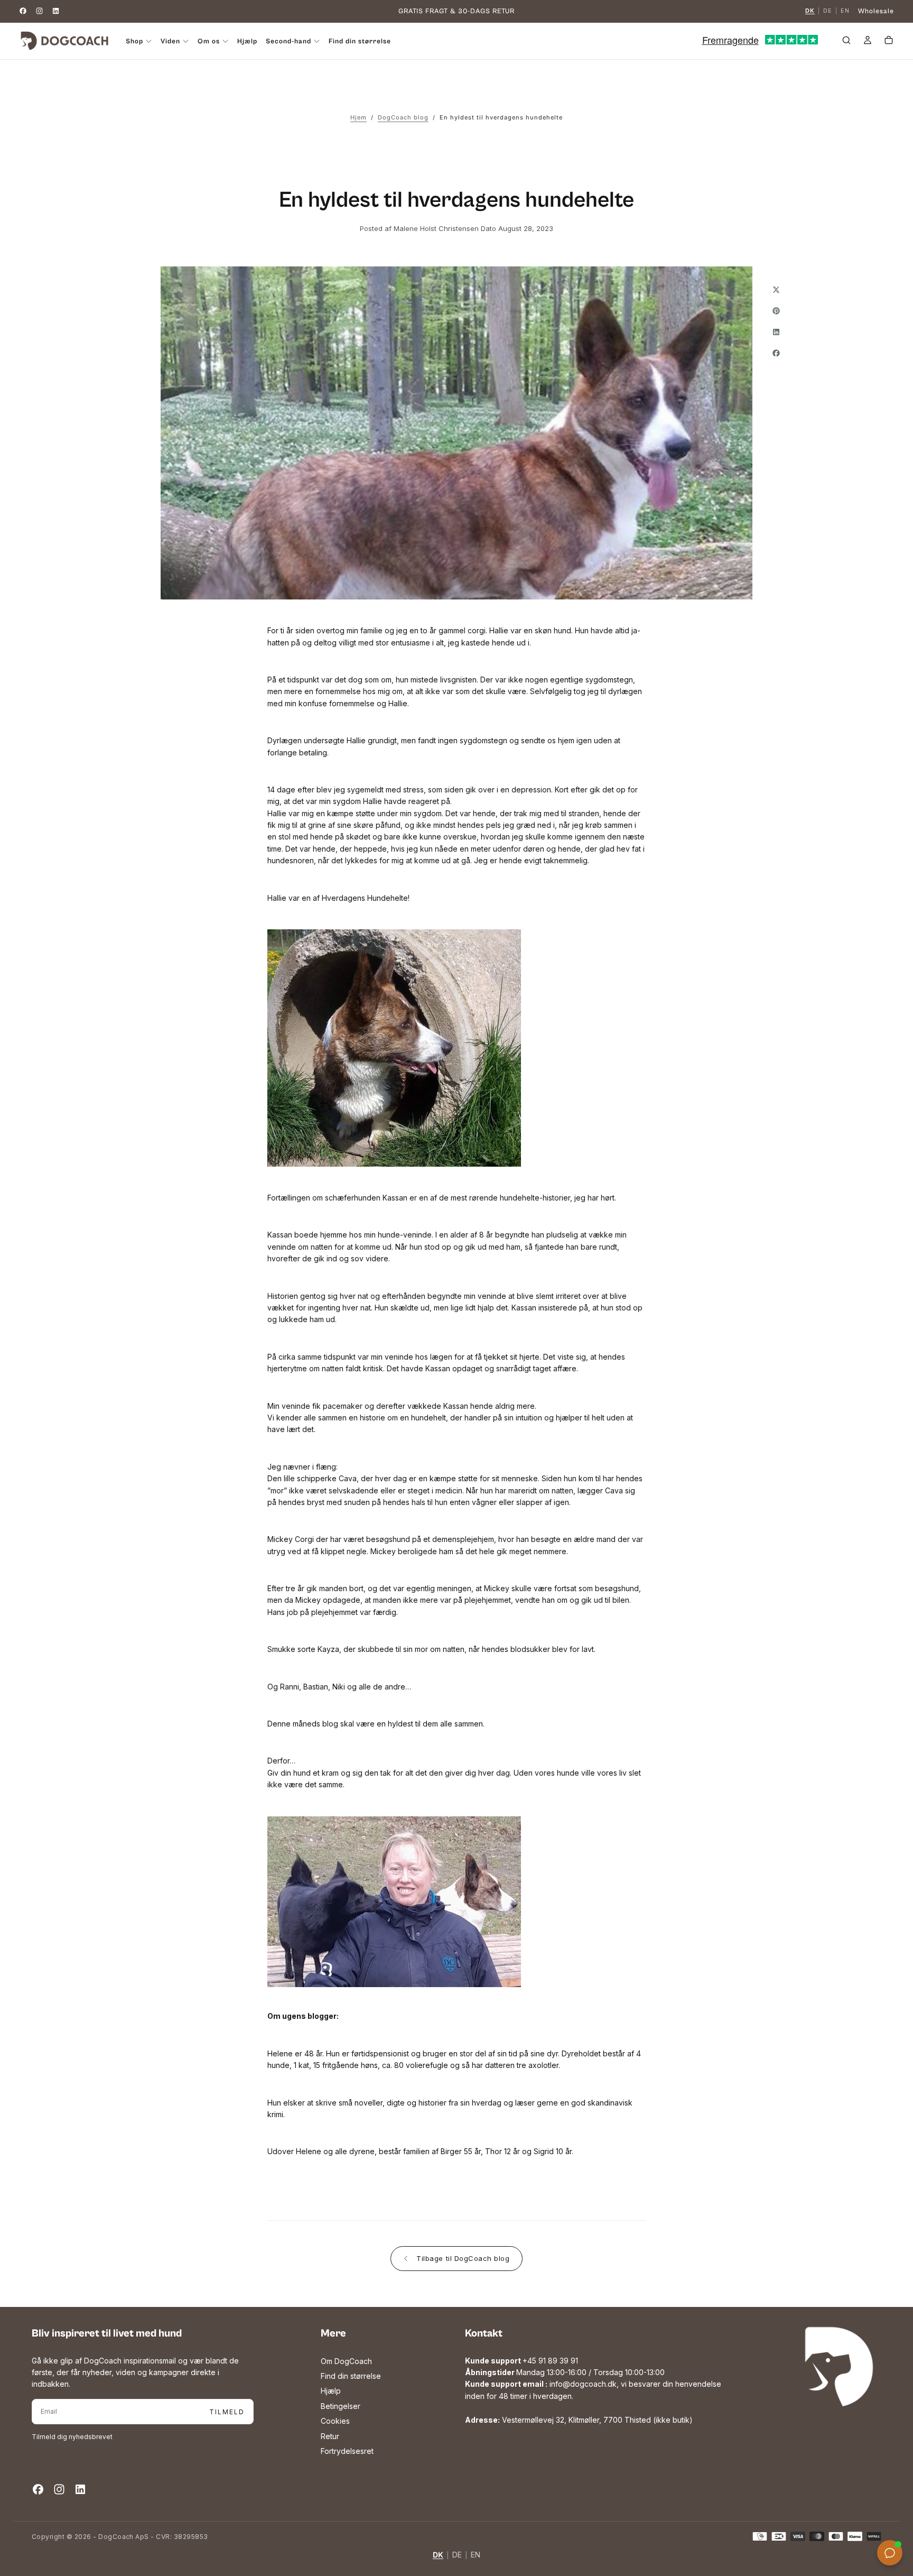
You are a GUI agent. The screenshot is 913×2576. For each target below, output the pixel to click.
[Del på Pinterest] (776, 311)
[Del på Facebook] (776, 353)
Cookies (335, 2421)
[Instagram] (39, 11)
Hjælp (247, 41)
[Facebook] (23, 11)
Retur (330, 2436)
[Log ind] (868, 42)
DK (810, 11)
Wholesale (876, 11)
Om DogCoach (346, 2361)
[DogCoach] (839, 2367)
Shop (134, 41)
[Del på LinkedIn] (776, 332)
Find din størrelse (360, 41)
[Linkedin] (56, 11)
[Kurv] (889, 42)
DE (828, 11)
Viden (170, 41)
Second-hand (288, 41)
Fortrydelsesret (347, 2451)
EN (845, 11)
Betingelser (341, 2406)
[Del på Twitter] (776, 290)
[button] (846, 42)
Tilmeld (227, 2412)
